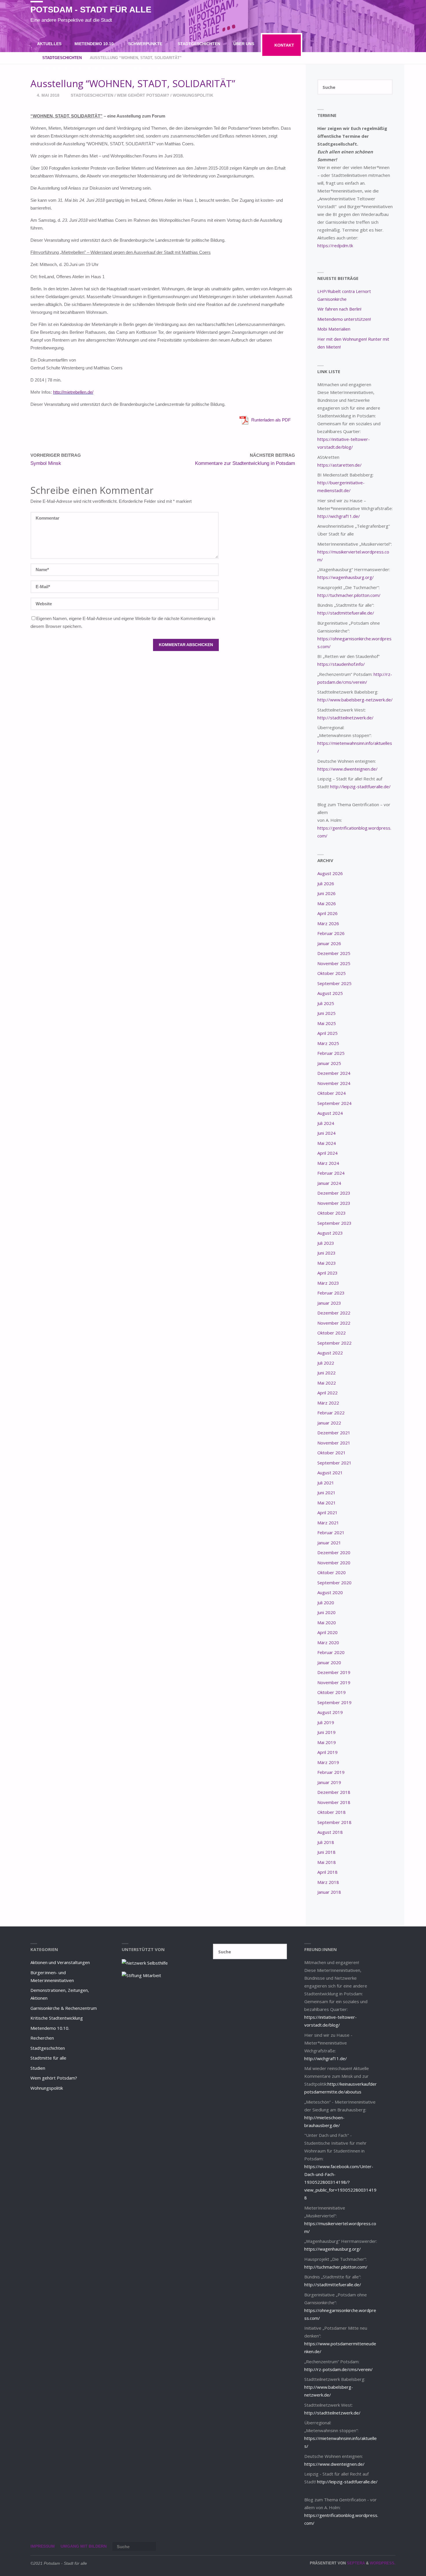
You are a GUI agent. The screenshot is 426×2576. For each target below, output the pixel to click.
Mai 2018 (327, 1862)
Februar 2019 (331, 1772)
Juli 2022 (326, 1363)
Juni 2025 (326, 1013)
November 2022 (334, 1323)
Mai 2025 (327, 1023)
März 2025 (328, 1043)
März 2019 (328, 1762)
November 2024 (334, 1083)
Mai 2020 (327, 1622)
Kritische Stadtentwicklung (57, 2018)
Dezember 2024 (334, 1073)
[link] (175, 68)
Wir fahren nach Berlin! (339, 309)
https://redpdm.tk (335, 245)
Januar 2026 (329, 943)
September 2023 (334, 1223)
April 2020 (327, 1632)
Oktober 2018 (332, 1812)
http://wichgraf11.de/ (339, 516)
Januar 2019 (329, 1782)
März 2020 (328, 1642)
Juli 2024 (326, 1123)
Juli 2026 (326, 883)
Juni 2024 (326, 1133)
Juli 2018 (326, 1842)
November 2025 (334, 963)
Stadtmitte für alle (48, 2058)
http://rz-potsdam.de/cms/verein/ (338, 2369)
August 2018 (330, 1832)
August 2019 (330, 1712)
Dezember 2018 (334, 1792)
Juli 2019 (326, 1722)
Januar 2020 (329, 1662)
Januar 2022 (329, 1423)
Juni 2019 (326, 1732)
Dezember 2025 (334, 953)
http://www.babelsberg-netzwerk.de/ (355, 700)
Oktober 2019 (332, 1692)
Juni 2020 (326, 1612)
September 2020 (334, 1583)
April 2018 (327, 1872)
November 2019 (334, 1682)
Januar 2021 (329, 1543)
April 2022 (327, 1393)
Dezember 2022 (334, 1313)
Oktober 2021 (332, 1453)
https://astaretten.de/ (339, 465)
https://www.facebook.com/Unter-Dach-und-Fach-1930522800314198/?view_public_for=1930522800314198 (340, 2182)
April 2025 (327, 1033)
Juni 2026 (326, 893)
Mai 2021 (327, 1503)
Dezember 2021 (334, 1433)
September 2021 (334, 1463)
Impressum (43, 2546)
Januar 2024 (329, 1183)
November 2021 (334, 1443)
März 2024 (328, 1163)
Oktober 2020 (332, 1572)
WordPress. (383, 2563)
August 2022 (330, 1353)
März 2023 (328, 1283)
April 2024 (327, 1153)
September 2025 (334, 983)
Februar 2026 (331, 933)
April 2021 (327, 1512)
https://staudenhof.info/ (341, 664)
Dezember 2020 (334, 1552)
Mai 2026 (327, 903)
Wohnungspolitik (193, 95)
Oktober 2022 (332, 1333)
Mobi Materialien (334, 329)
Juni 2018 (326, 1852)
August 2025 (330, 993)
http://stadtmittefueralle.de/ (346, 613)
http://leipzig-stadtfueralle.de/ (360, 786)
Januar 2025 (329, 1063)
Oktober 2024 (332, 1093)
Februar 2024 (331, 1173)
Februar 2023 (331, 1293)
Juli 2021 (326, 1483)
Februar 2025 (331, 1053)
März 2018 (328, 1882)
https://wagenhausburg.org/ (346, 577)
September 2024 (334, 1103)
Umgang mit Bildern (84, 2546)
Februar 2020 (331, 1652)
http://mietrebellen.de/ (73, 392)
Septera (355, 2563)
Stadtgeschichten (92, 95)
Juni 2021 (326, 1493)
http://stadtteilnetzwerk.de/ (345, 718)
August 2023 (330, 1233)
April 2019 (327, 1752)
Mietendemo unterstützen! (344, 319)
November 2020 (334, 1563)
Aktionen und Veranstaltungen (60, 1962)
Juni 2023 (326, 1253)
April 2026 (327, 913)
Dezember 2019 (334, 1672)
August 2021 (330, 1473)
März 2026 (328, 923)
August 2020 (330, 1592)
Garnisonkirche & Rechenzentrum (64, 2008)
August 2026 (330, 873)
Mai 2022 (327, 1383)
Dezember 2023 (334, 1193)
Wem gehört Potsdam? (143, 95)
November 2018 (334, 1802)
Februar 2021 (331, 1532)
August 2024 (330, 1113)
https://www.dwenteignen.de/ (347, 769)
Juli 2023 (326, 1243)
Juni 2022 (326, 1373)
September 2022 (334, 1343)
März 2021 (328, 1523)
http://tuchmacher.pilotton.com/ (349, 595)
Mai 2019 (327, 1742)
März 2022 (328, 1403)
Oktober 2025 (332, 973)
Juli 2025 (326, 1003)
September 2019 (334, 1702)
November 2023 (334, 1203)
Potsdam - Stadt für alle (91, 10)
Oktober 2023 (332, 1213)
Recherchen (42, 2038)
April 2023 (327, 1273)
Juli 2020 (326, 1603)
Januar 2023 (329, 1303)
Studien (38, 2068)
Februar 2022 (331, 1413)
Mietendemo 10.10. (50, 2028)
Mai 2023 (327, 1263)
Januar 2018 (329, 1892)
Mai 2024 (327, 1143)
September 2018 (334, 1822)
